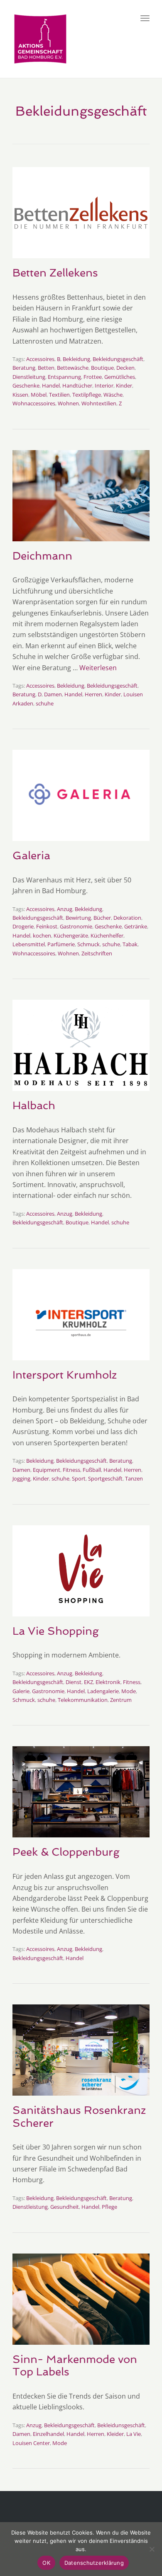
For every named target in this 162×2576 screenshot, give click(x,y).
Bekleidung (76, 359)
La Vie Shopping (56, 1631)
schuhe (45, 703)
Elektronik (108, 1682)
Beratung (24, 368)
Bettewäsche (73, 368)
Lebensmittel (29, 944)
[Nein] (152, 2549)
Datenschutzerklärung (94, 2563)
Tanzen (134, 1478)
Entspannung (64, 377)
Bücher (102, 918)
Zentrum (121, 1700)
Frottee (93, 377)
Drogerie (23, 926)
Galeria (31, 855)
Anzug (65, 909)
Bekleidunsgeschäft (121, 2425)
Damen (53, 694)
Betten (46, 368)
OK (46, 2563)
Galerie (21, 1691)
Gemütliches (120, 377)
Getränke (136, 926)
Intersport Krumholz (65, 1375)
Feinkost (47, 926)
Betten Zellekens (55, 273)
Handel (51, 385)
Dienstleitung (29, 377)
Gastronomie (76, 926)
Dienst (74, 1682)
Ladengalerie (103, 1691)
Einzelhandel (48, 2434)
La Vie (134, 2434)
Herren (93, 694)
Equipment (47, 1470)
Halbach (34, 1105)
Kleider (115, 2434)
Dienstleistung (30, 2207)
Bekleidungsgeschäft (118, 359)
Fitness (71, 1470)
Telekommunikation (83, 1700)
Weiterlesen (98, 668)
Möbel (39, 395)
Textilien (59, 395)
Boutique (102, 368)
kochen (42, 935)
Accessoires (40, 359)
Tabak (130, 944)
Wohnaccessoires (34, 403)
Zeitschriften (97, 953)
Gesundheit (65, 2207)
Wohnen (68, 403)
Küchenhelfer (107, 935)
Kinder (124, 385)
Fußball (92, 1470)
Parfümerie (61, 944)
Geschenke (26, 385)
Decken (125, 368)
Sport (79, 1478)
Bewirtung (78, 918)
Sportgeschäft (105, 1478)
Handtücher (77, 385)
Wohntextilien (99, 403)
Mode (129, 1691)
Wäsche (113, 395)
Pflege (109, 2207)
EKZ (88, 1682)
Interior (104, 385)
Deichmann (42, 556)
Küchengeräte (71, 935)
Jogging (21, 1478)
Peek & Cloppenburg (66, 1852)
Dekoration (127, 918)
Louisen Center (31, 2443)
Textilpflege (87, 395)
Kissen (20, 395)
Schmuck (88, 944)
